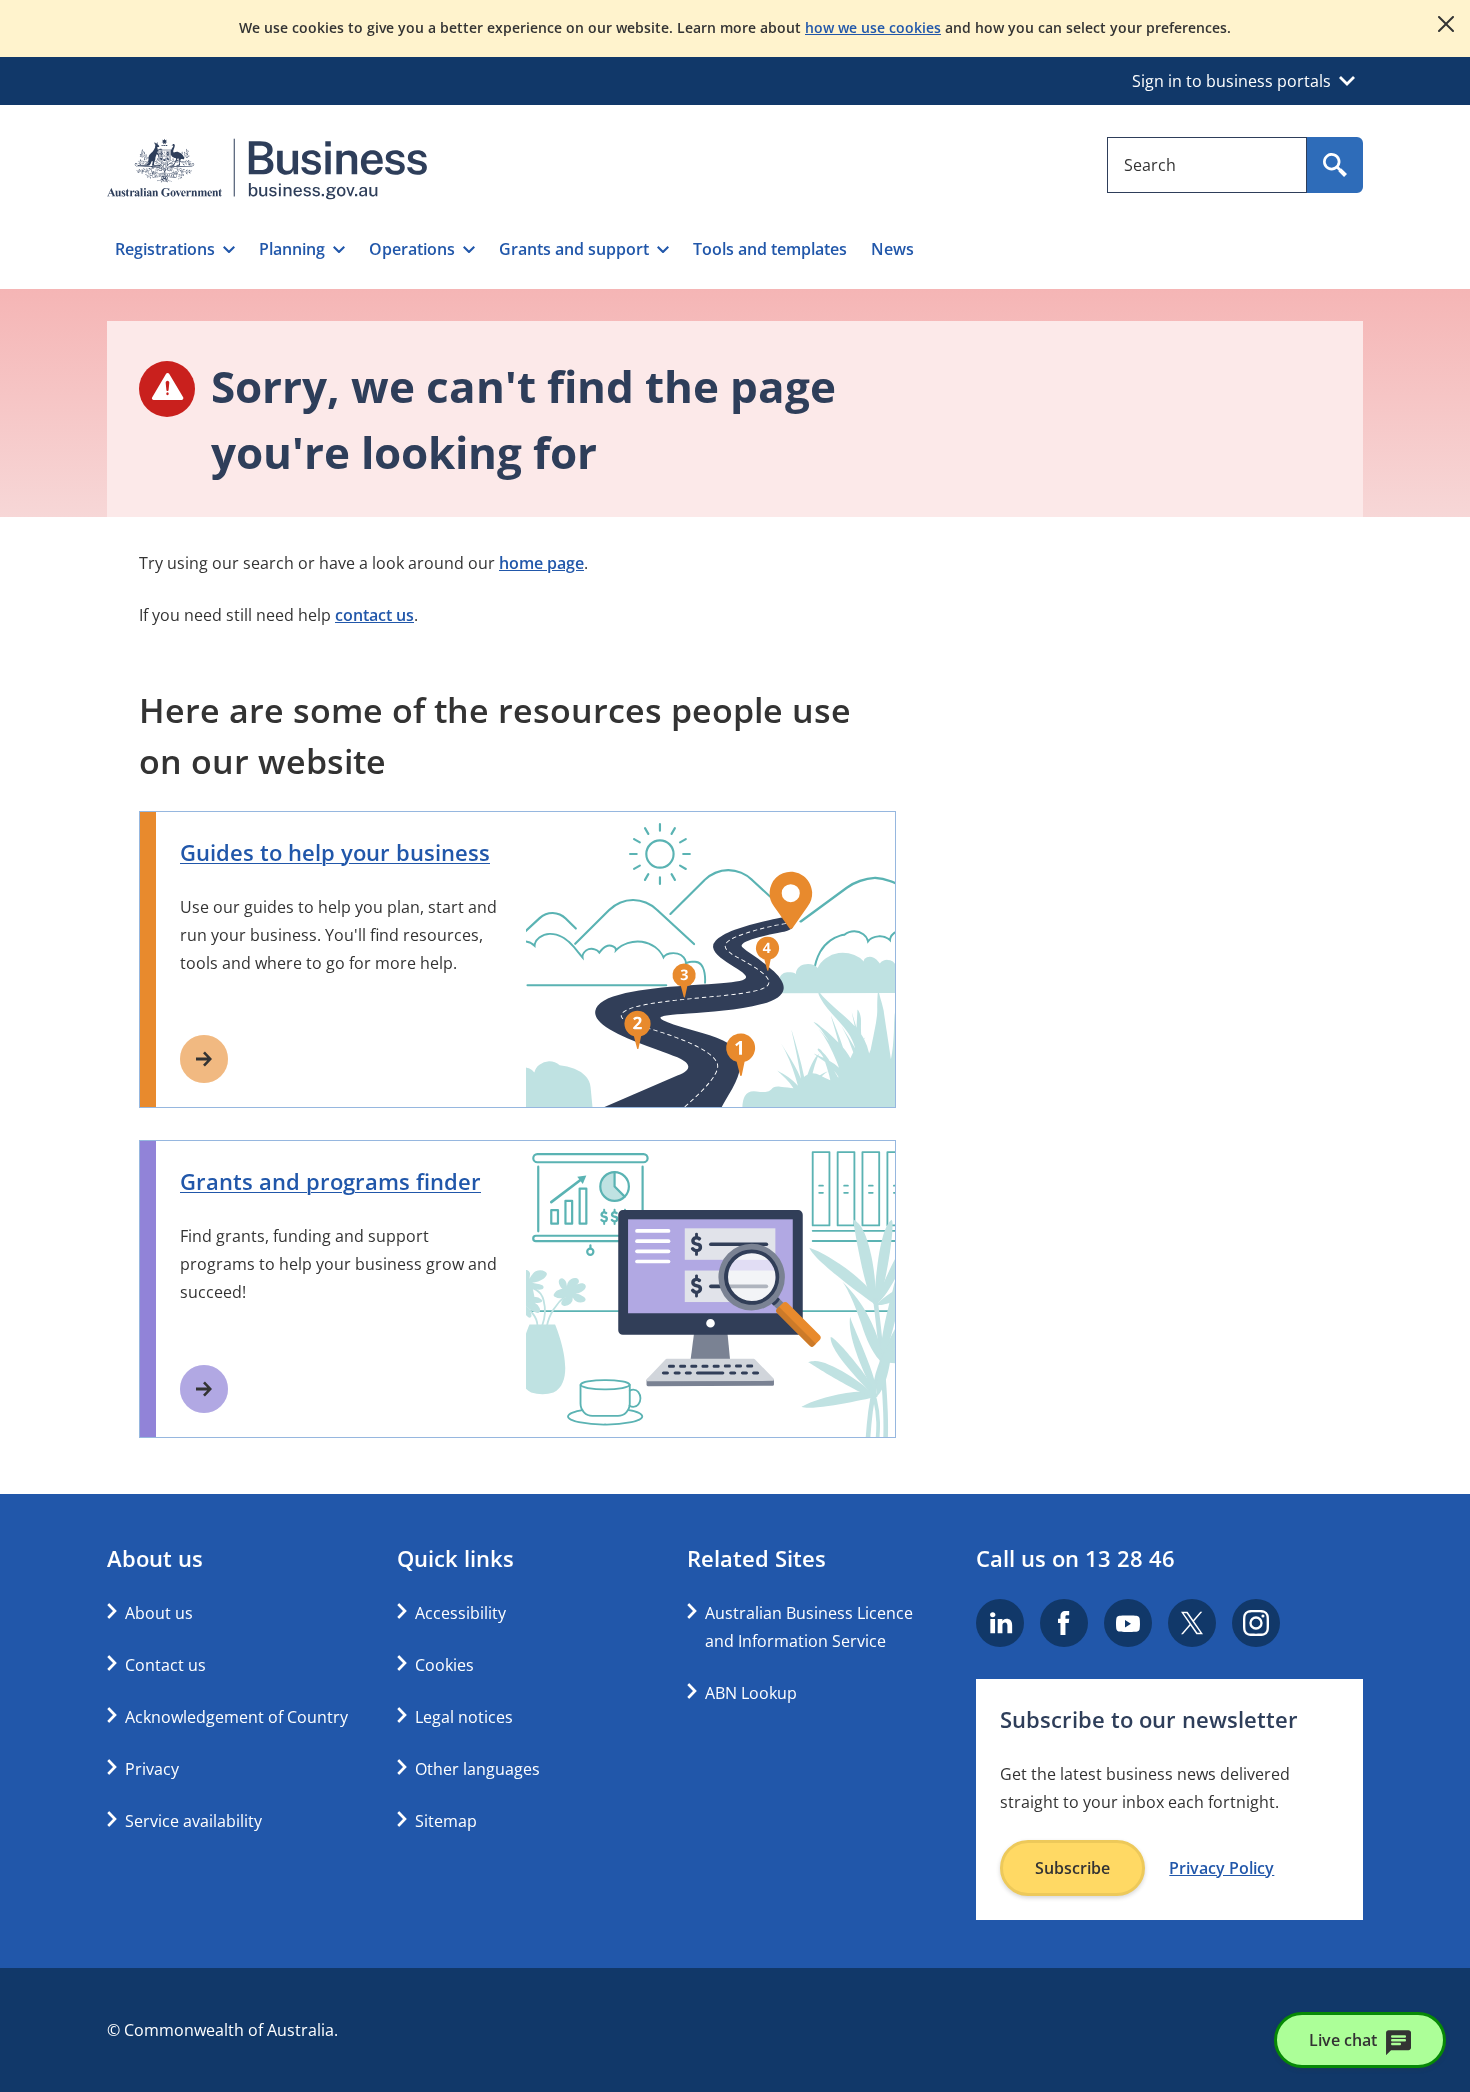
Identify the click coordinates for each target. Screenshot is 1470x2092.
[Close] (1446, 24)
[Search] (1335, 165)
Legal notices (464, 1717)
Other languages (477, 1769)
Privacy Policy (1221, 1868)
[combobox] (1207, 165)
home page (541, 563)
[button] (175, 249)
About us (159, 1613)
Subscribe (1072, 1868)
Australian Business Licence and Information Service (809, 1627)
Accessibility (460, 1613)
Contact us (165, 1665)
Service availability (193, 1821)
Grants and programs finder (330, 1181)
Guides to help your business (335, 852)
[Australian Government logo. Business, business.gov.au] (267, 169)
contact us (374, 615)
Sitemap (446, 1821)
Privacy (152, 1769)
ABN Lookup (751, 1693)
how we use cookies (873, 27)
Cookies (444, 1665)
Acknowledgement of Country (236, 1717)
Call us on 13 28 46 (1075, 1558)
